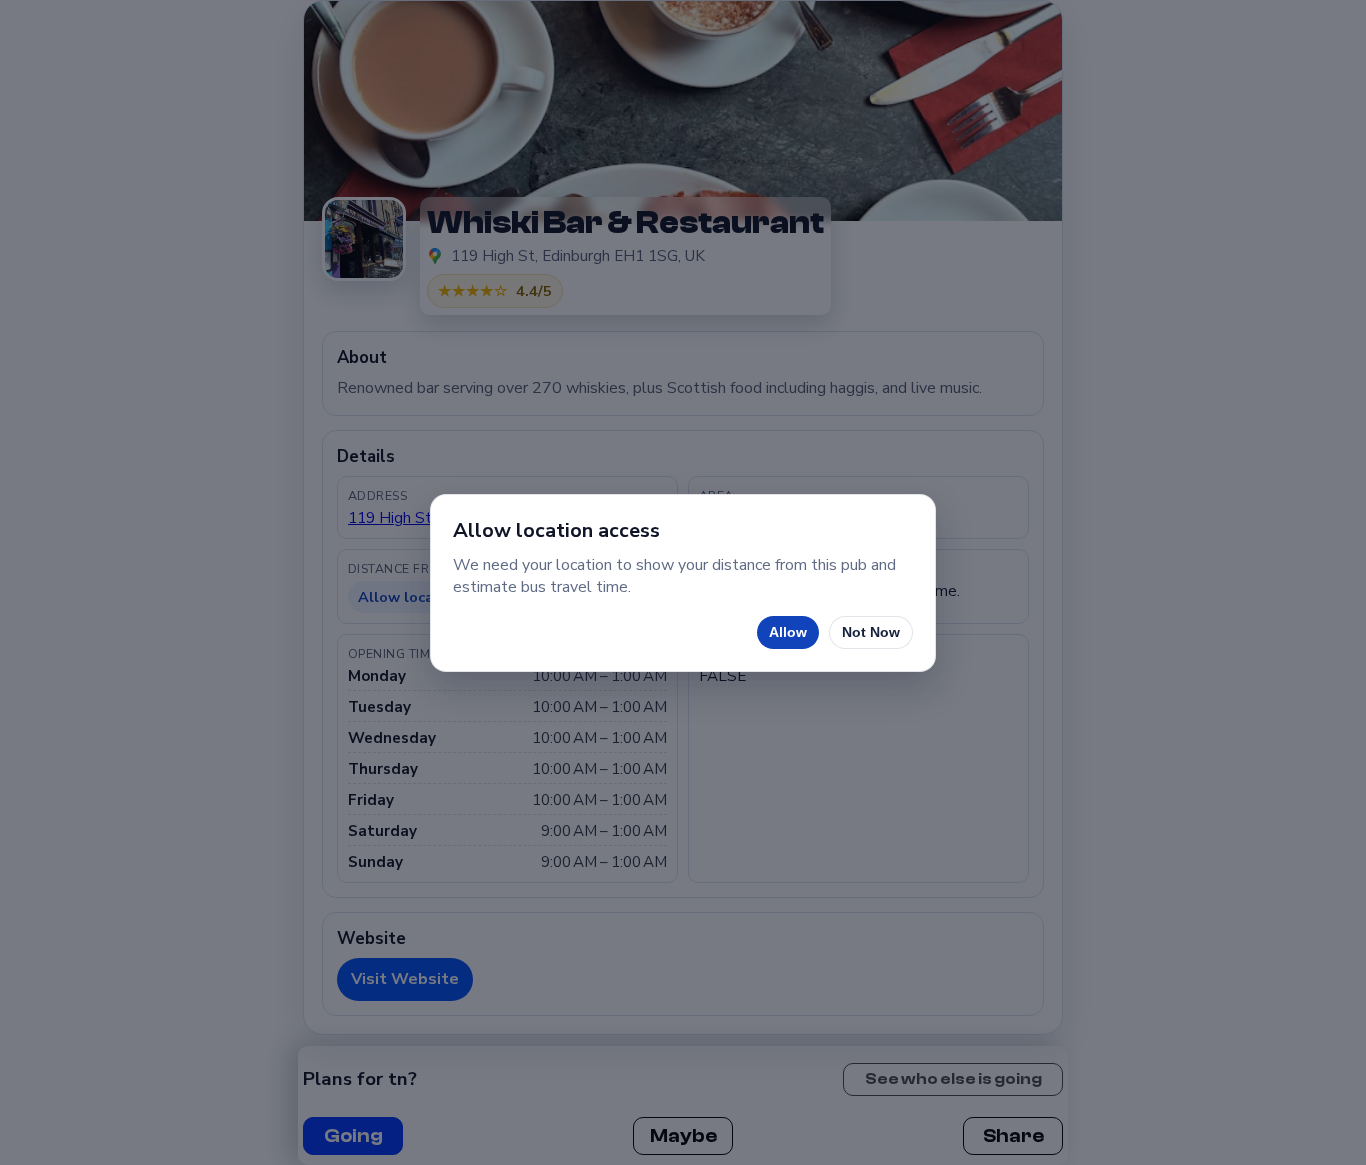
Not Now (871, 632)
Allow (788, 632)
